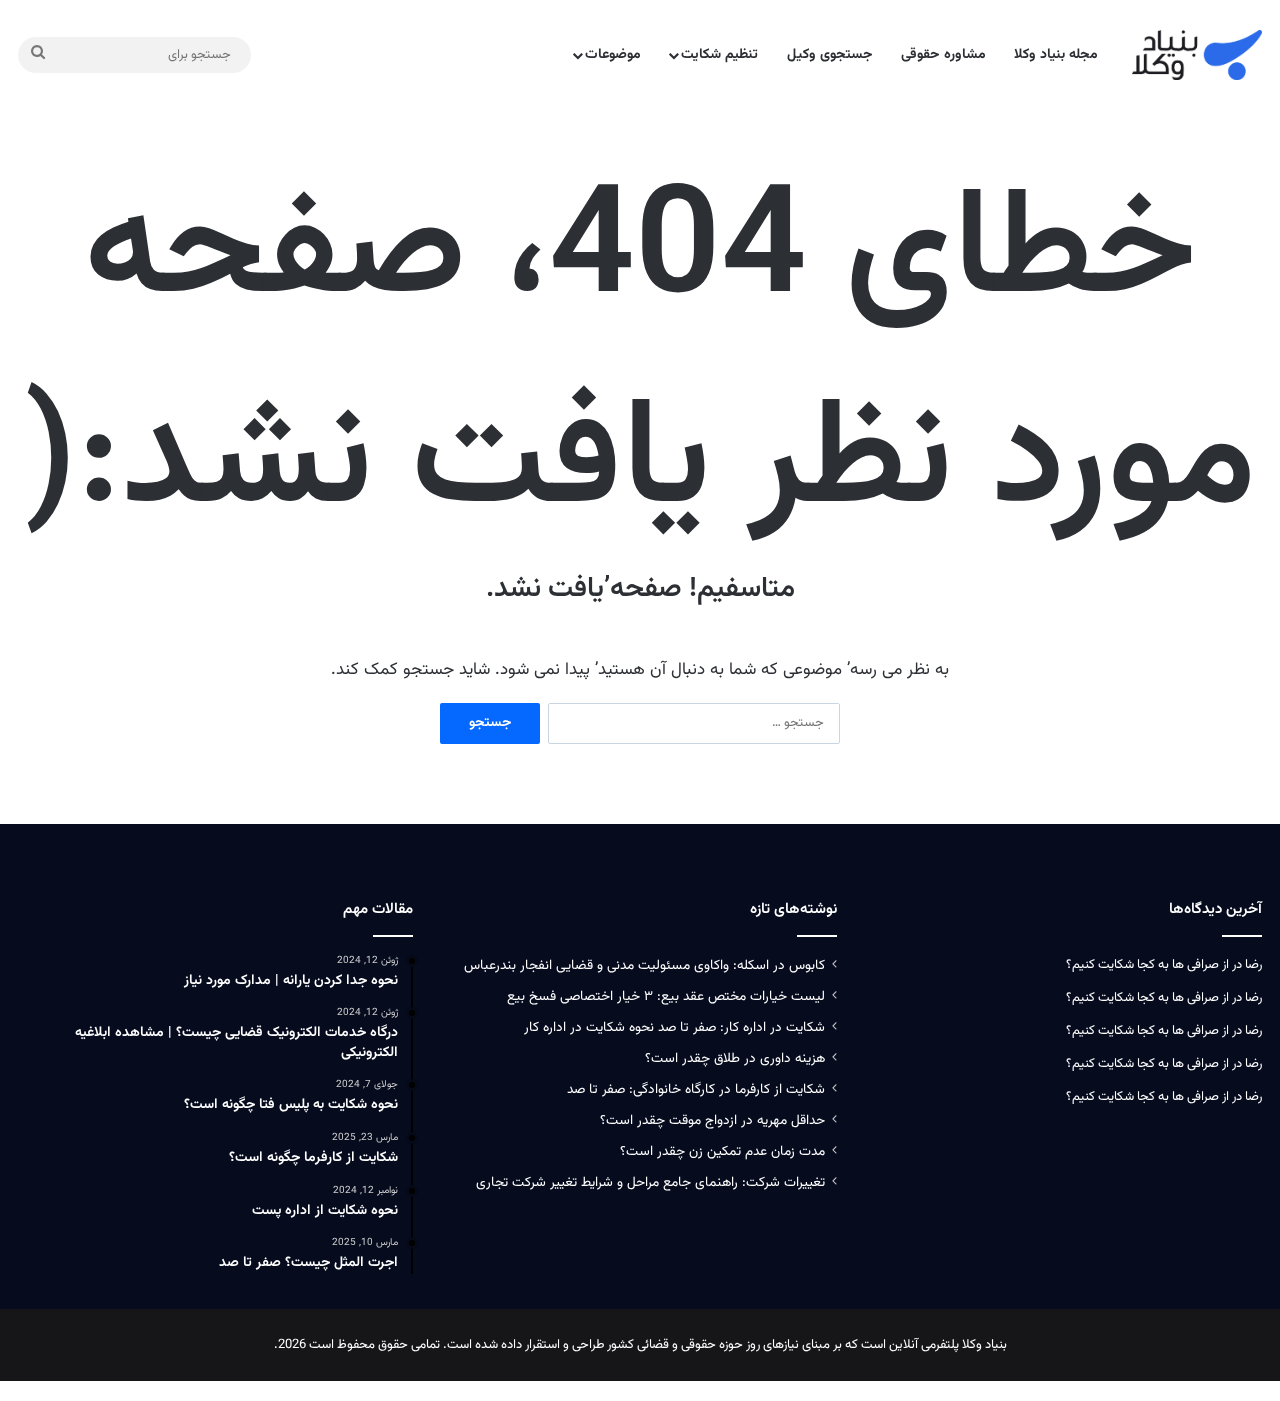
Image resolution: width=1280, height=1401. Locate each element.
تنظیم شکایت (719, 55)
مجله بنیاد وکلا (1056, 55)
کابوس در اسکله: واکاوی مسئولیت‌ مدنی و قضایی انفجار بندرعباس (644, 965)
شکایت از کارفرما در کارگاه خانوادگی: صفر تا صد (696, 1089)
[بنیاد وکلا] (1197, 55)
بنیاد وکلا (984, 1345)
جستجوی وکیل (830, 55)
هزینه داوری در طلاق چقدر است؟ (735, 1058)
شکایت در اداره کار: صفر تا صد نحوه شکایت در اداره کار (674, 1027)
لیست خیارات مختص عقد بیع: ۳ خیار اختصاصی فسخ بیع (666, 996)
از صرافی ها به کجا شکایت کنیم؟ (1147, 965)
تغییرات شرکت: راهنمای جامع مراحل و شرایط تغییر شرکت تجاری (650, 1182)
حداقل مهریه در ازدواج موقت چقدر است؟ (712, 1120)
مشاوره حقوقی (943, 55)
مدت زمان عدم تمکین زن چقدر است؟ (722, 1151)
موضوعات (613, 55)
